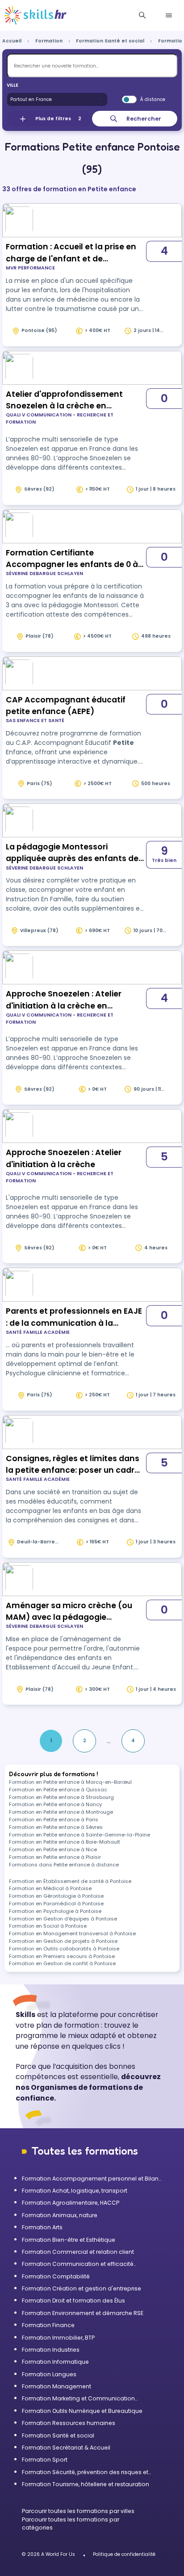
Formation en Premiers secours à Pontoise (62, 1956)
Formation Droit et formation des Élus (73, 2301)
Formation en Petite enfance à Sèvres (56, 1827)
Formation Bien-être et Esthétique (69, 2240)
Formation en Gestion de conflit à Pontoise (62, 1963)
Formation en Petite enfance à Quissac (58, 1790)
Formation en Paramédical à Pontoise (56, 1904)
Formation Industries (51, 2350)
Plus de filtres (58, 119)
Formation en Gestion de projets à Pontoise (63, 1941)
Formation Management (56, 2386)
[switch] (129, 100)
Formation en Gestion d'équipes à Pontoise (63, 1919)
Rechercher (144, 119)
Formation (49, 41)
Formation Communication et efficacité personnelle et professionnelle (78, 2264)
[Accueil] (36, 16)
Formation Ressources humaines (69, 2423)
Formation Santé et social (110, 41)
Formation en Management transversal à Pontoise (72, 1933)
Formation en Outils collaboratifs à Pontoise (64, 1949)
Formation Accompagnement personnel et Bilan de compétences (90, 2179)
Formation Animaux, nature (60, 2215)
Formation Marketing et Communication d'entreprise (78, 2399)
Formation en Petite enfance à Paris (54, 1820)
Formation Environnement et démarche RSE (83, 2313)
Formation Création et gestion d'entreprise (82, 2288)
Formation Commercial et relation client (78, 2252)
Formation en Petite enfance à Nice (53, 1849)
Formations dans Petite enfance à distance (64, 1865)
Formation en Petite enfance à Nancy (55, 1804)
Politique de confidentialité (124, 2554)
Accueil (12, 41)
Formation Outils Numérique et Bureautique (82, 2411)
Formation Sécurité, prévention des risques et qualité (85, 2472)
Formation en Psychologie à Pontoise (55, 1911)
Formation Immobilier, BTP (58, 2338)
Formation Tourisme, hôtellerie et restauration (86, 2484)
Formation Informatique (55, 2362)
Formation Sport (45, 2460)
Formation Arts (42, 2227)
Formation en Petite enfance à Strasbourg (61, 1797)
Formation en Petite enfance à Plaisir (55, 1857)
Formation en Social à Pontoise (48, 1926)
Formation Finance (48, 2325)
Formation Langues (49, 2374)
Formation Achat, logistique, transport (75, 2191)
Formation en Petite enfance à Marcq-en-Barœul (70, 1782)
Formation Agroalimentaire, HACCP (71, 2203)
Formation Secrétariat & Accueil (66, 2448)
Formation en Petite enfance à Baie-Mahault (65, 1842)
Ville (13, 85)
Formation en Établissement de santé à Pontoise (70, 1881)
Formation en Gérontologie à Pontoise (56, 1896)
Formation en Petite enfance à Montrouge (61, 1812)
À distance (153, 99)
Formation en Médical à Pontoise (50, 1888)
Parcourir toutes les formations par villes (78, 2511)
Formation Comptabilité (56, 2276)
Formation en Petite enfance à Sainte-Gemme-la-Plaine (79, 1835)
